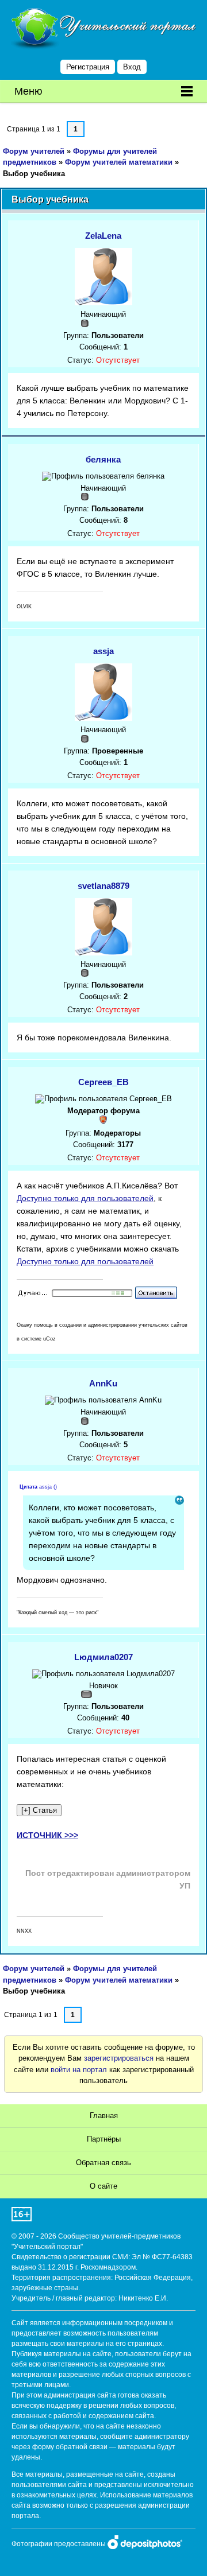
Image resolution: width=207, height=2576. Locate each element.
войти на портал (79, 2070)
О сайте (103, 2186)
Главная (104, 2115)
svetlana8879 (103, 886)
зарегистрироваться (119, 2058)
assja (103, 651)
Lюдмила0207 (103, 1657)
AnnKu (103, 1383)
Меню (28, 91)
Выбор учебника (34, 174)
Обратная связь (103, 2163)
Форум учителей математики (119, 162)
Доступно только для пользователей (85, 1198)
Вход (132, 67)
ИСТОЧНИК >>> (47, 1835)
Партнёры (104, 2139)
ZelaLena (103, 236)
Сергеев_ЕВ (103, 1082)
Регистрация (88, 67)
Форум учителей (34, 151)
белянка (103, 459)
